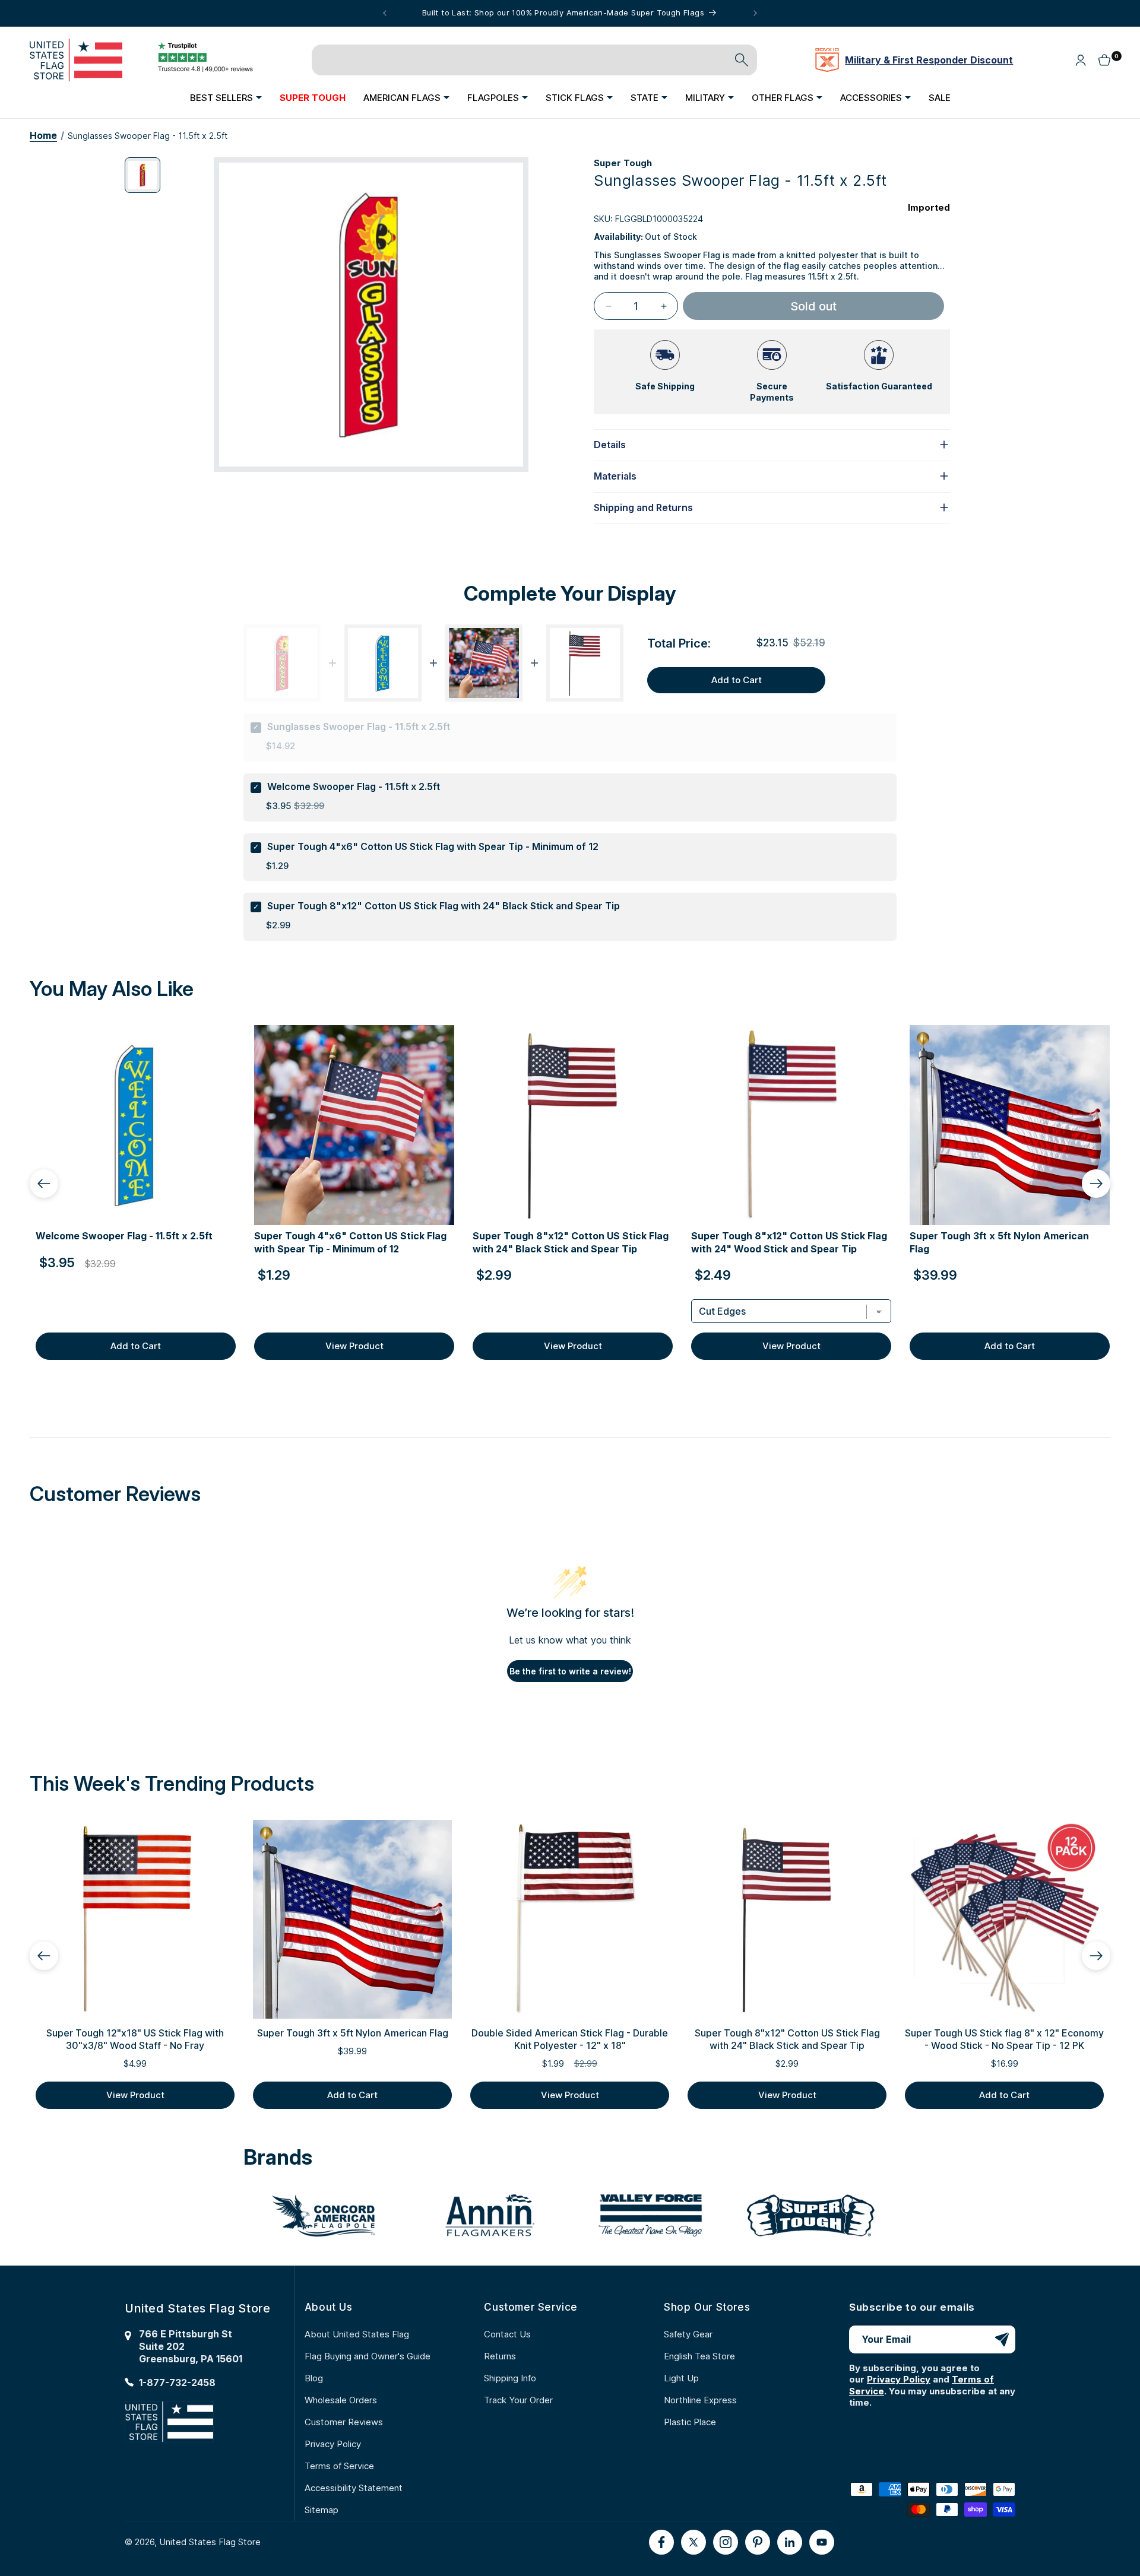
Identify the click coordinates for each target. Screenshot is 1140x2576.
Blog (314, 2378)
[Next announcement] (755, 13)
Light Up (681, 2378)
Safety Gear (688, 2334)
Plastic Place (690, 2422)
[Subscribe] (1002, 2339)
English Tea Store (699, 2356)
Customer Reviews (344, 2422)
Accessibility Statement (354, 2488)
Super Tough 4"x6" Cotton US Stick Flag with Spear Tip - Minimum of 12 (433, 846)
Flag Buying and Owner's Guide (368, 2356)
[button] (226, 97)
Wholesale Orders (341, 2400)
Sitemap (322, 2510)
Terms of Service (339, 2466)
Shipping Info (510, 2378)
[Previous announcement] (385, 13)
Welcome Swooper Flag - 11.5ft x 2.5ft (354, 786)
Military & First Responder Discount (929, 60)
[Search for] (742, 60)
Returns (500, 2356)
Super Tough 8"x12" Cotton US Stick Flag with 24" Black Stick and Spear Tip (444, 906)
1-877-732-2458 (177, 2383)
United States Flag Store (210, 2542)
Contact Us (507, 2334)
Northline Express (700, 2400)
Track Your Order (518, 2400)
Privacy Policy (333, 2444)
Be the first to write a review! (570, 1671)
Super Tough (623, 163)
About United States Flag (357, 2334)
